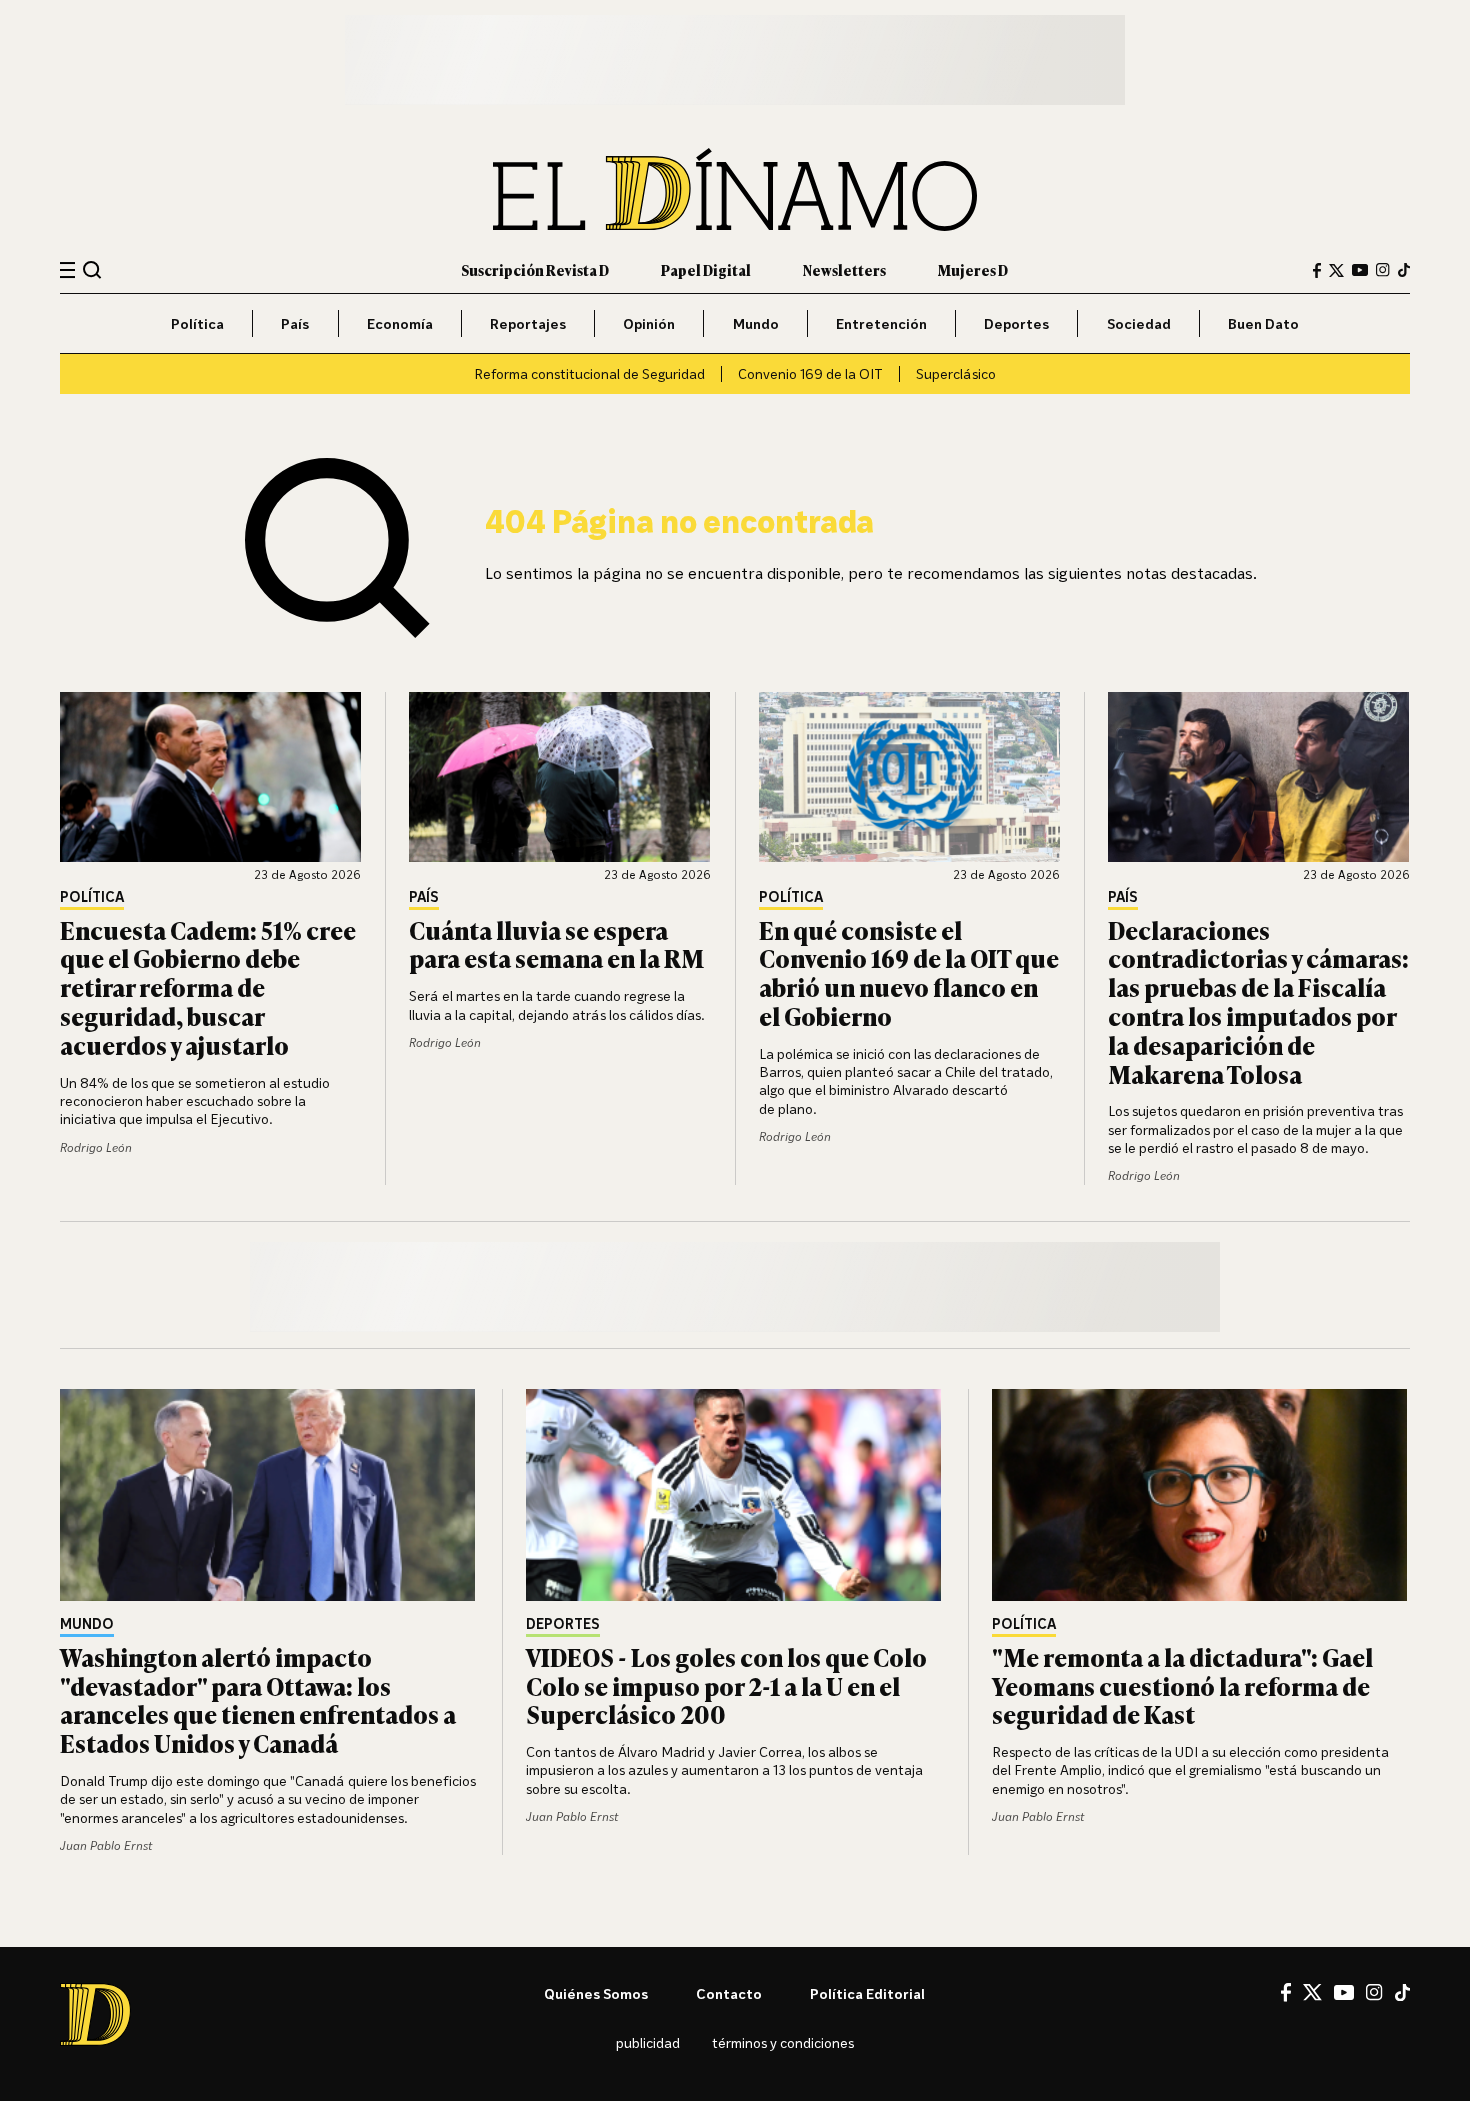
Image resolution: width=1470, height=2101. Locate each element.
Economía (400, 323)
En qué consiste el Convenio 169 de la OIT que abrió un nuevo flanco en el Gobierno (909, 972)
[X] (1312, 1992)
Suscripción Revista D (535, 269)
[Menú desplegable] (67, 270)
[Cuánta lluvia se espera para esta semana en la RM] (560, 777)
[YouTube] (1360, 270)
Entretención (881, 323)
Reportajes (528, 323)
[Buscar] (92, 269)
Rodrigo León (96, 1147)
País (295, 323)
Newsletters (844, 269)
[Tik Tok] (1402, 1993)
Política (197, 323)
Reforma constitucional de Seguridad (589, 373)
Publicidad (648, 2042)
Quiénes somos (596, 1993)
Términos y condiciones (783, 2042)
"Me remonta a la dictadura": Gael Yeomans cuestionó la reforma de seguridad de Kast (1182, 1685)
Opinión (649, 323)
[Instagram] (1383, 270)
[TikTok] (1404, 270)
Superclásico (956, 373)
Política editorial (867, 1993)
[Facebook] (1317, 270)
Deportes (1016, 323)
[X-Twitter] (1336, 270)
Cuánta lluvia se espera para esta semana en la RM (556, 944)
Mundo (756, 323)
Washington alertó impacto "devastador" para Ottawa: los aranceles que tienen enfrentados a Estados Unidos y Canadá (258, 1699)
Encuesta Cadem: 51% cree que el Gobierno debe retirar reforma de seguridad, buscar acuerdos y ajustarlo (208, 987)
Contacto (729, 1993)
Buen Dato (1263, 323)
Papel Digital (706, 269)
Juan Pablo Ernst (106, 1845)
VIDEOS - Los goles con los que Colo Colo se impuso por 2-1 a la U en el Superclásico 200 (726, 1685)
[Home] (735, 189)
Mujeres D (973, 269)
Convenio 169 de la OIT (810, 373)
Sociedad (1139, 323)
